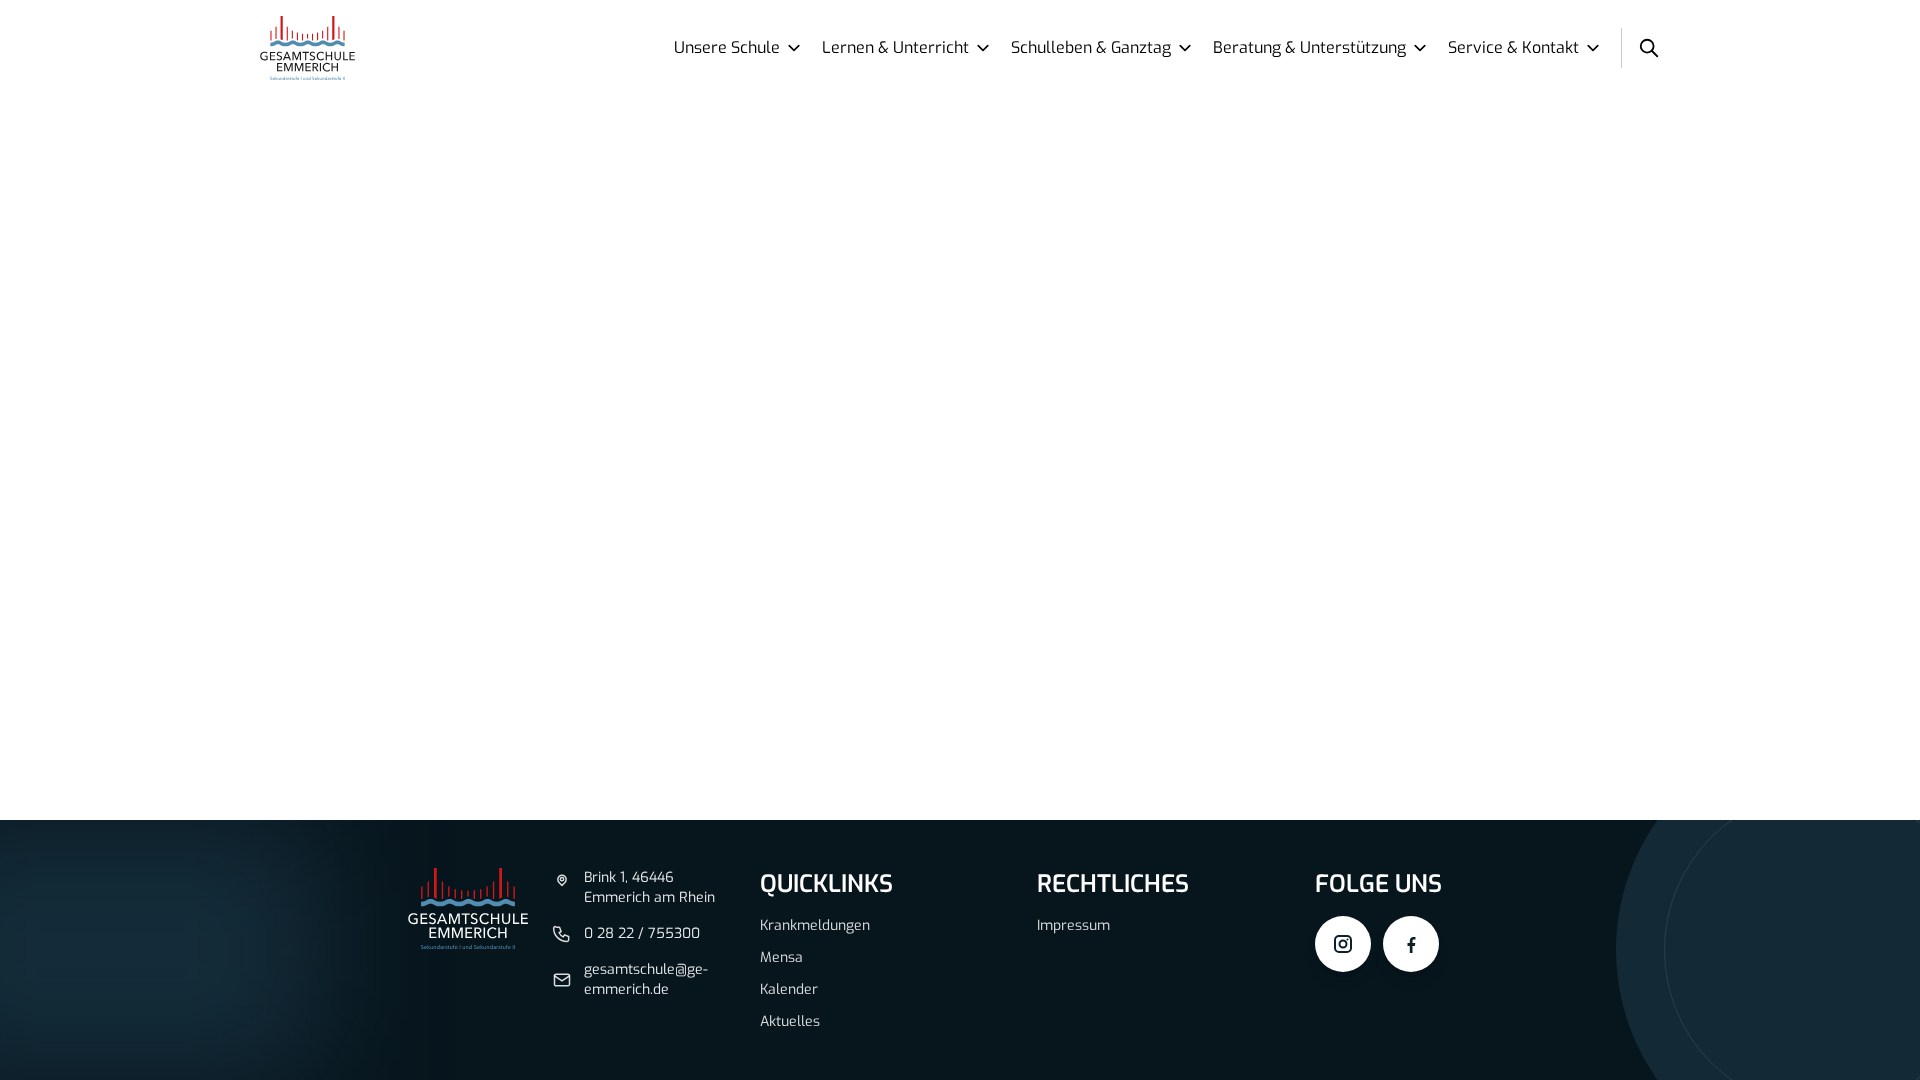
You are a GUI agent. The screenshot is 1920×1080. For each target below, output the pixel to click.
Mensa (781, 957)
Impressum (1073, 925)
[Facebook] (1411, 944)
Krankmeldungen (815, 925)
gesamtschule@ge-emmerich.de (646, 979)
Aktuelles (790, 1021)
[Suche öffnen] (1649, 48)
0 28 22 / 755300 (642, 933)
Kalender (789, 989)
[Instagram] (1343, 944)
